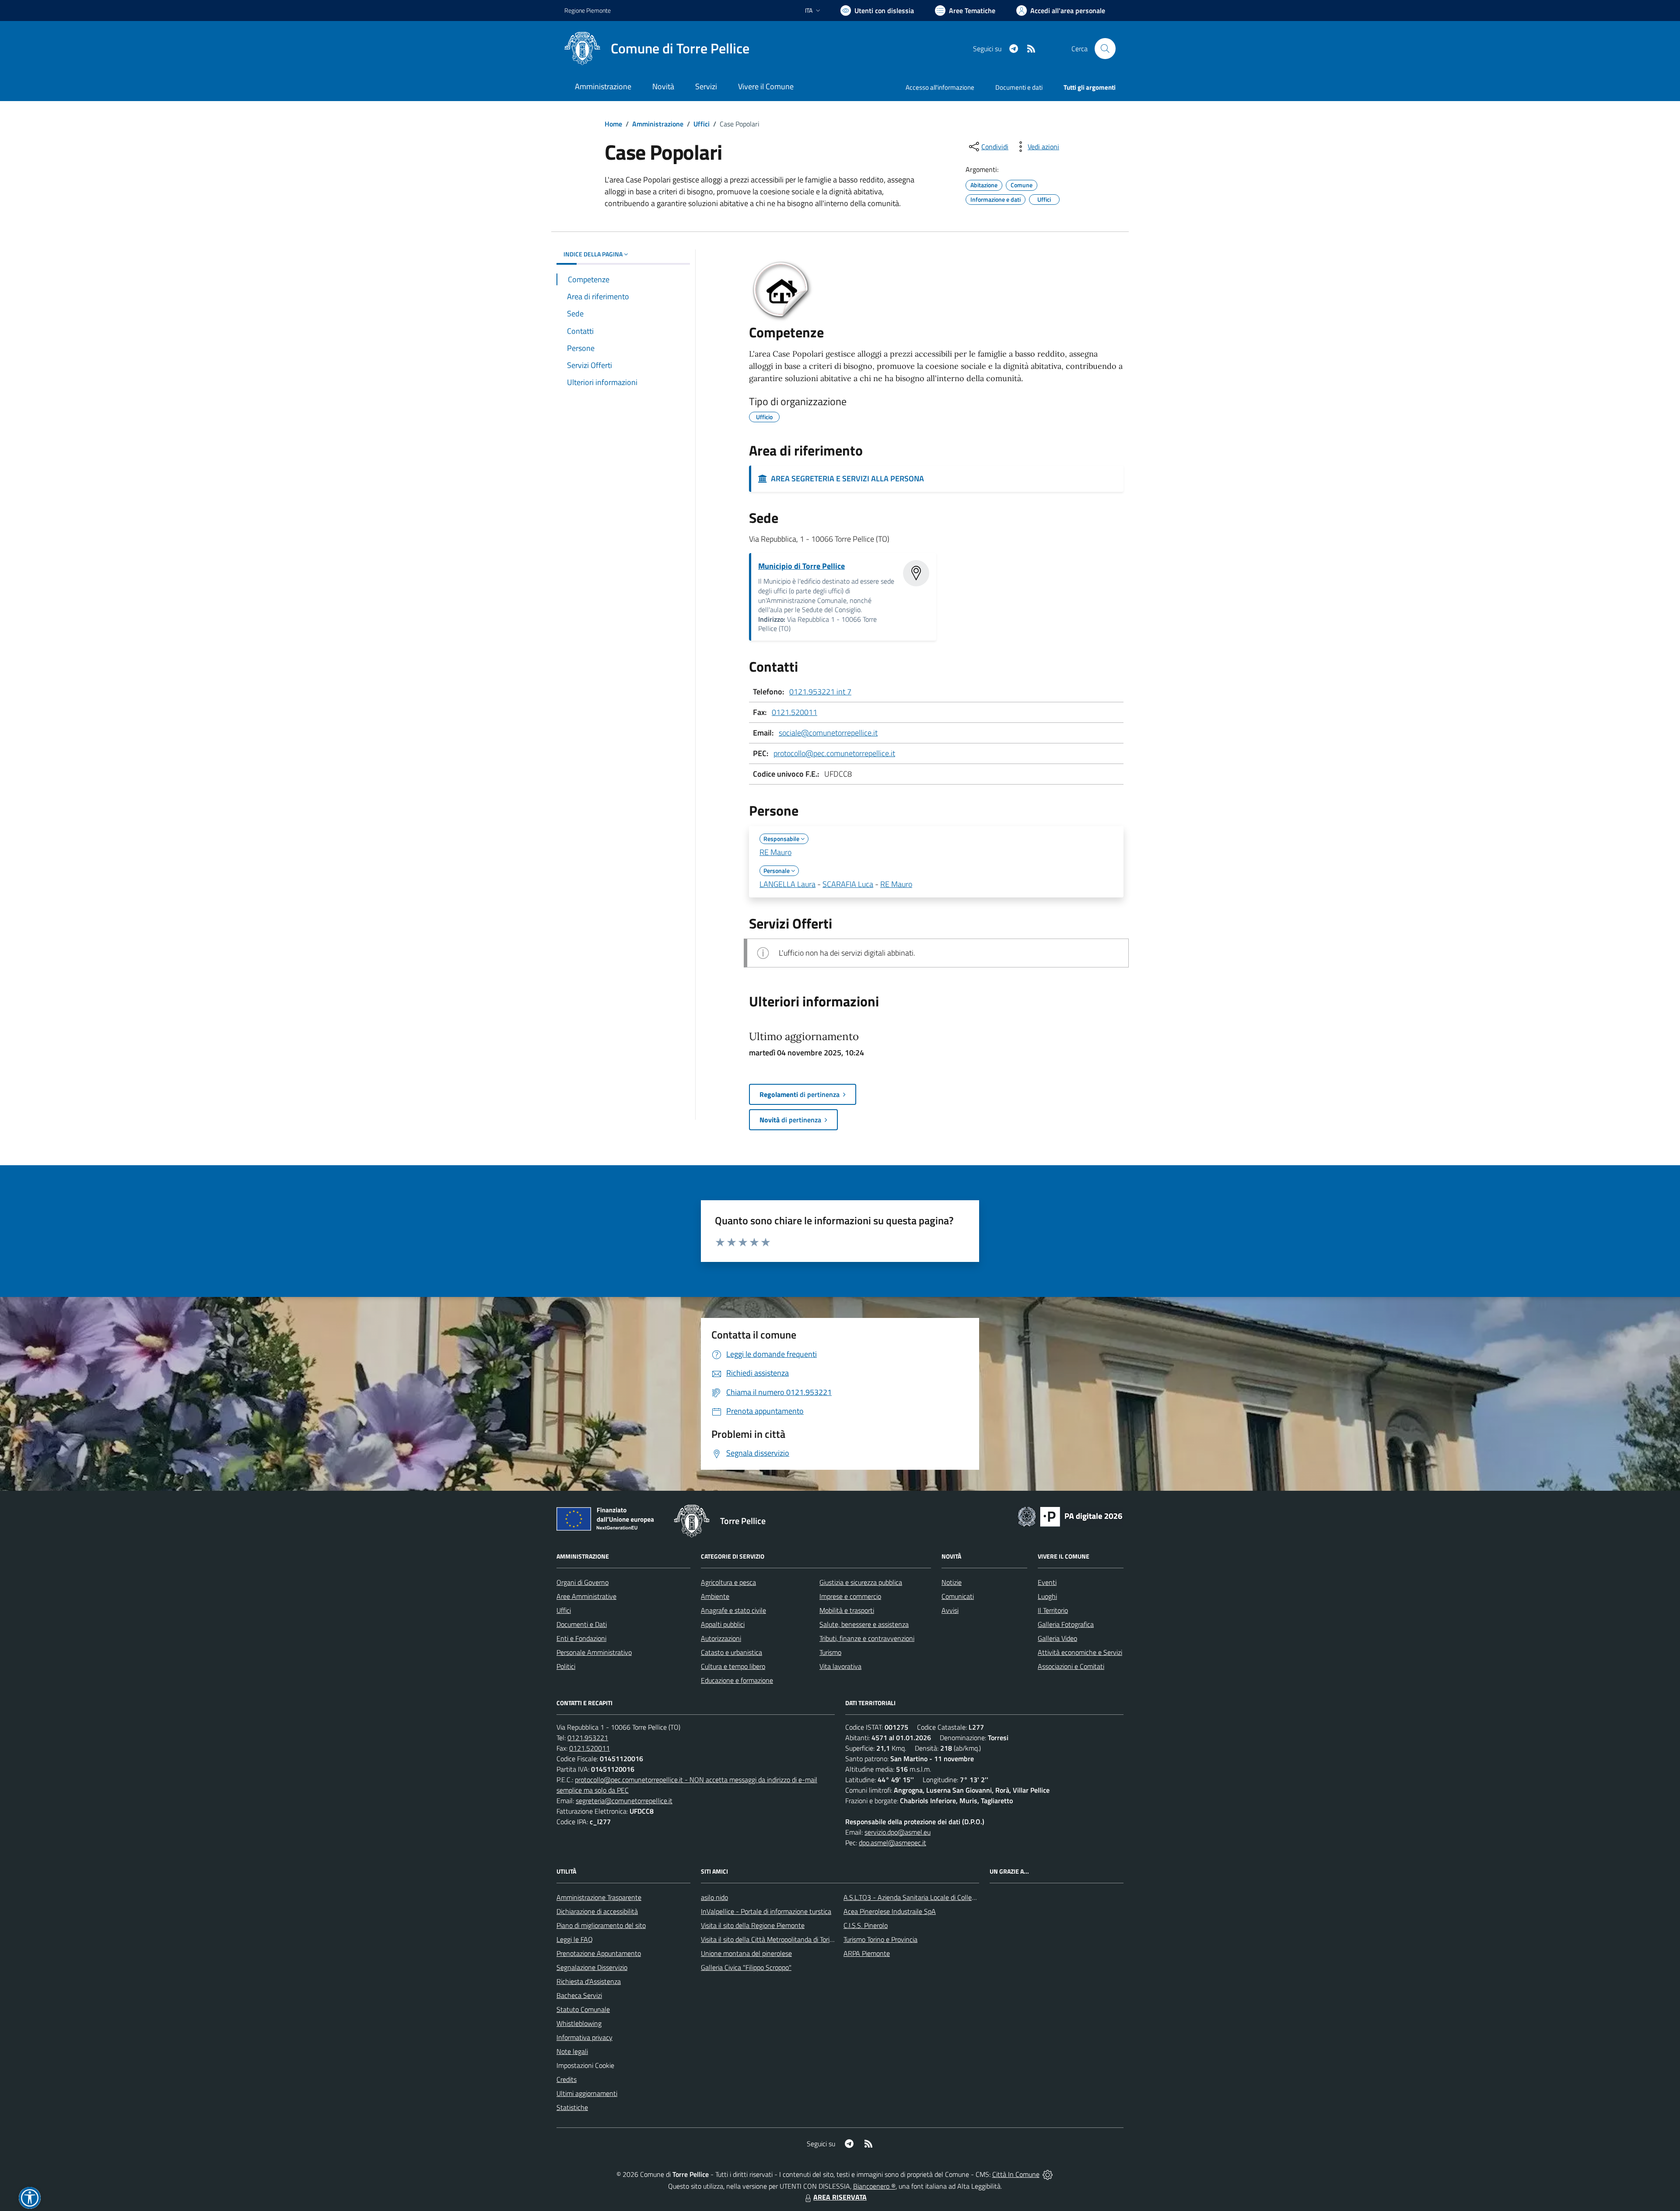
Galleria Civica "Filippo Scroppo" (746, 1967)
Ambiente (715, 1596)
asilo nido (714, 1897)
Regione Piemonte (588, 10)
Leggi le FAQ (575, 1939)
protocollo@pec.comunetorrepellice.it (834, 753)
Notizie (952, 1582)
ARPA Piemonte (867, 1953)
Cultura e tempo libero (733, 1666)
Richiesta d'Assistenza (589, 1981)
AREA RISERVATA (840, 2197)
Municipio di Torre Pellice (801, 566)
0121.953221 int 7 (820, 692)
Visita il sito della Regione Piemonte (753, 1925)
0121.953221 (588, 1738)
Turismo (830, 1652)
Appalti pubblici (723, 1624)
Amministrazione (658, 124)
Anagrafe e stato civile (733, 1610)
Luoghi (1047, 1596)
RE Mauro (775, 852)
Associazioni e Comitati (1071, 1666)
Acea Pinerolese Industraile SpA (890, 1911)
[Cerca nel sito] (1105, 49)
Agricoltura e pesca (728, 1582)
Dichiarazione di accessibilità (597, 1911)
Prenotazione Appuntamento (599, 1953)
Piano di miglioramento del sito (601, 1925)
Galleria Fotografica (1066, 1624)
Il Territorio (1053, 1610)
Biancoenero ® (874, 2186)
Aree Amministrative (586, 1596)
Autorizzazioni (721, 1638)
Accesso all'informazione (940, 87)
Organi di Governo (583, 1582)
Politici (566, 1666)
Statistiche (572, 2107)
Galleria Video (1057, 1638)
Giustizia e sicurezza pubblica (861, 1582)
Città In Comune (1016, 2174)
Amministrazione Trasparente (599, 1897)
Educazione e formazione (737, 1680)
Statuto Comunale (583, 2009)
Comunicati (958, 1596)
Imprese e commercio (850, 1596)
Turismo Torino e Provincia (880, 1939)
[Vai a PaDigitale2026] (1070, 1516)
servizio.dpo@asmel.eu (898, 1832)
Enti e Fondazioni (581, 1638)
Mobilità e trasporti (847, 1610)
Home (613, 124)
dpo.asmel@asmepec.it (892, 1843)
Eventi (1047, 1582)
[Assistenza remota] (1048, 2174)
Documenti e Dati (582, 1624)
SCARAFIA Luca (848, 884)
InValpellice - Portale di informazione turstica (766, 1911)
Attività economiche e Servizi (1080, 1652)
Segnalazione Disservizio (592, 1967)
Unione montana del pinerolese (746, 1953)
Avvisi (950, 1610)
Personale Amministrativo (594, 1652)
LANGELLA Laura (787, 884)
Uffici (702, 124)
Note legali (572, 2051)
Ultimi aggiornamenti (587, 2093)
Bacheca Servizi (579, 1995)
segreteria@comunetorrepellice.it (624, 1801)
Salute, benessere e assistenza (864, 1624)
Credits (567, 2079)
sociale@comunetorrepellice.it (828, 733)
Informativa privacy (584, 2037)
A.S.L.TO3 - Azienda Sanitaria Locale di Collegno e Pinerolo (928, 1897)
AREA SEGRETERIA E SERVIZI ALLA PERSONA (846, 478)
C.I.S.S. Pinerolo (866, 1925)
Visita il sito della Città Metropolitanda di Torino (769, 1939)
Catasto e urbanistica (731, 1652)
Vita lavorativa (840, 1666)
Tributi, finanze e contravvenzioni (867, 1638)
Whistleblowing (579, 2023)
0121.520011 (794, 712)
